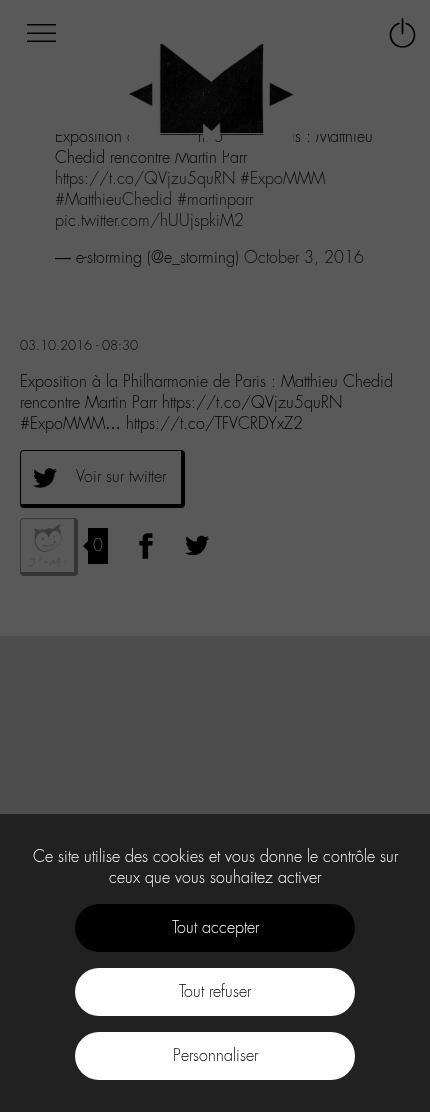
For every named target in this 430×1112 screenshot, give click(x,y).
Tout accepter (215, 927)
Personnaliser (215, 1055)
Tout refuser (215, 991)
